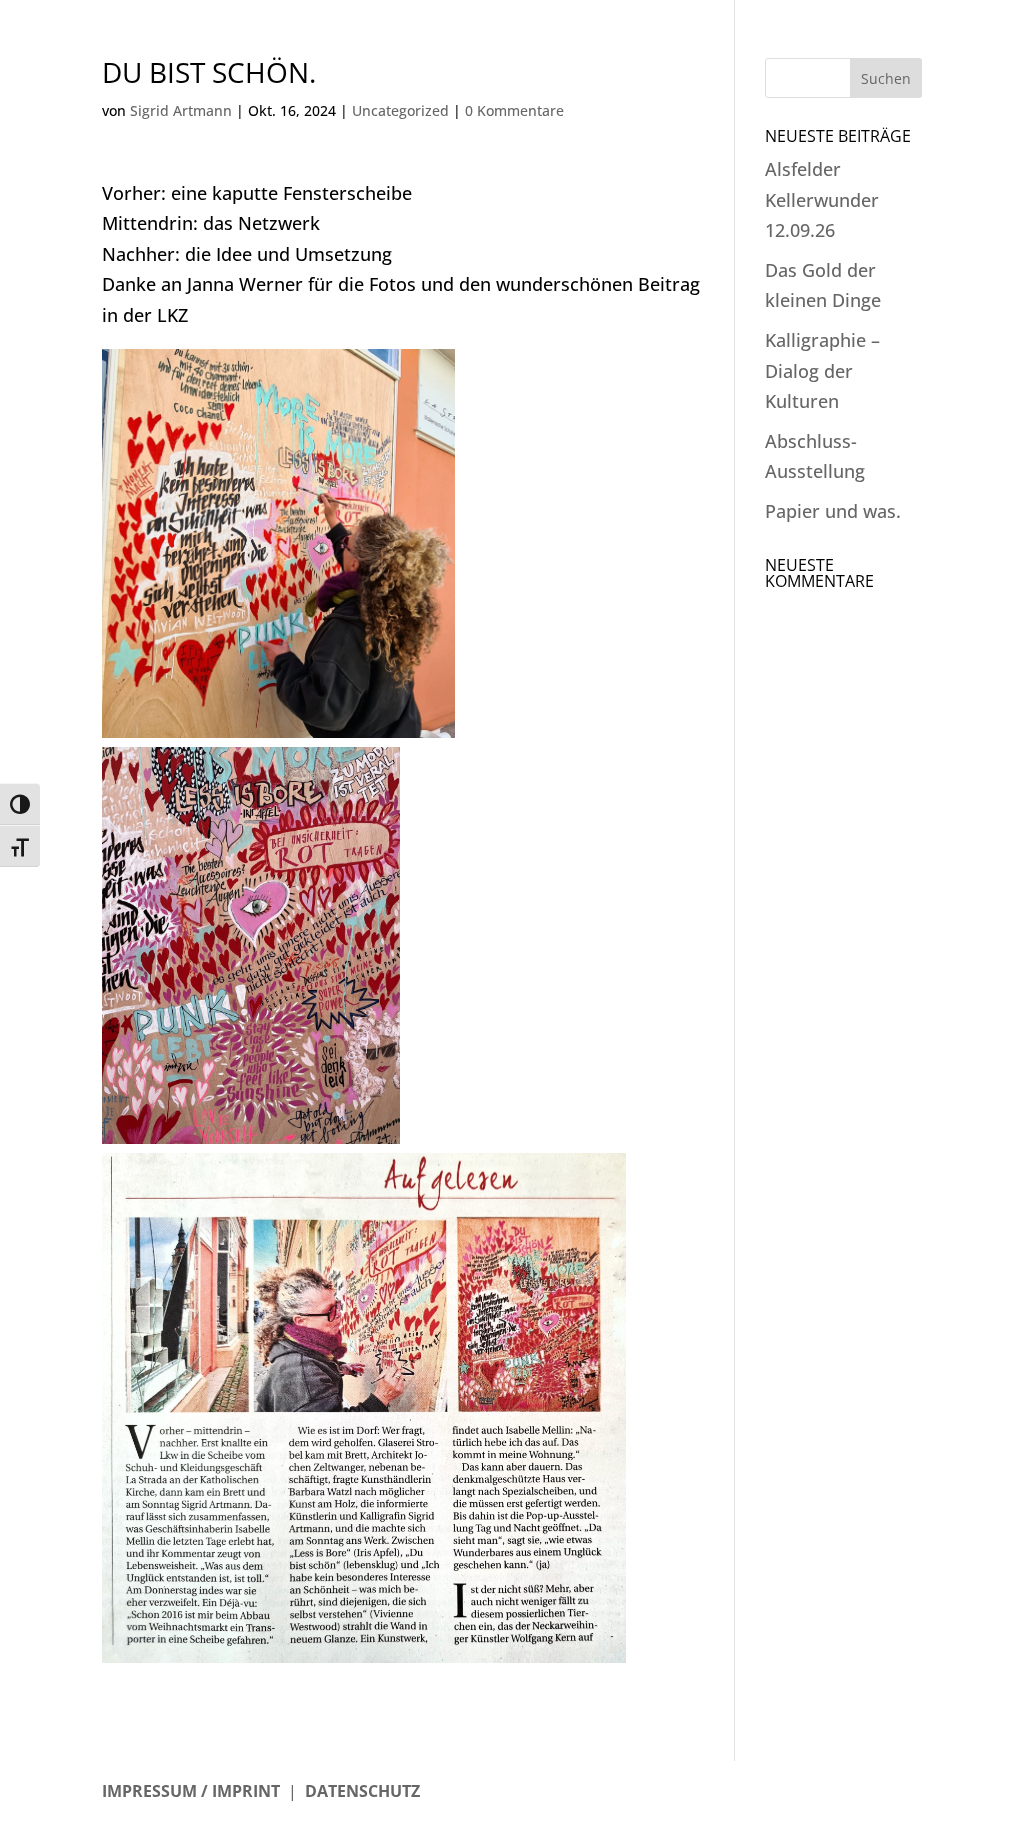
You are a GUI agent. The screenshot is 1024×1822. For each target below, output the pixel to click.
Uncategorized (400, 110)
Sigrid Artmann (181, 110)
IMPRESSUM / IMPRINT (191, 1791)
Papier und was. (833, 511)
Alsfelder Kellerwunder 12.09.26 (822, 199)
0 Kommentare (514, 110)
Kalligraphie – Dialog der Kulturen (822, 370)
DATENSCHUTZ (362, 1791)
